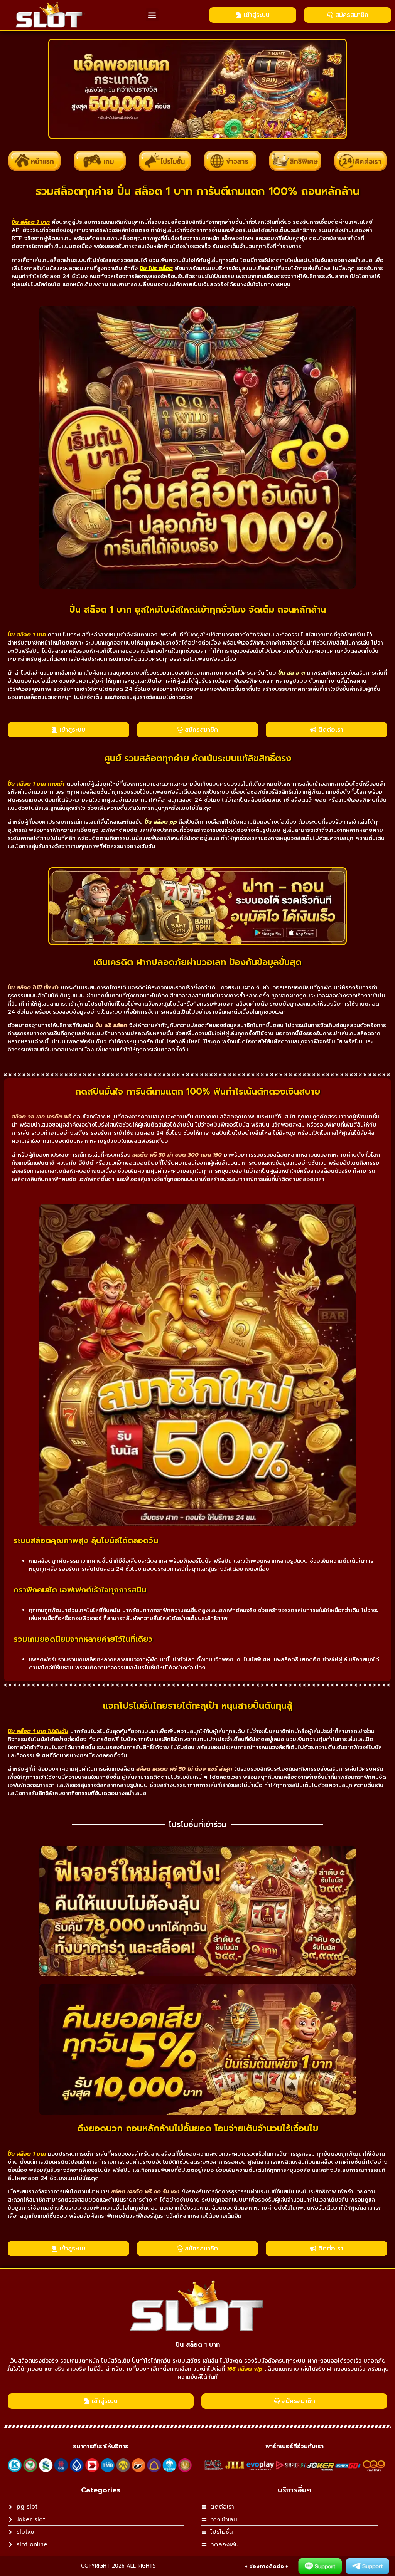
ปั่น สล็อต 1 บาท (198, 2345)
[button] (152, 15)
